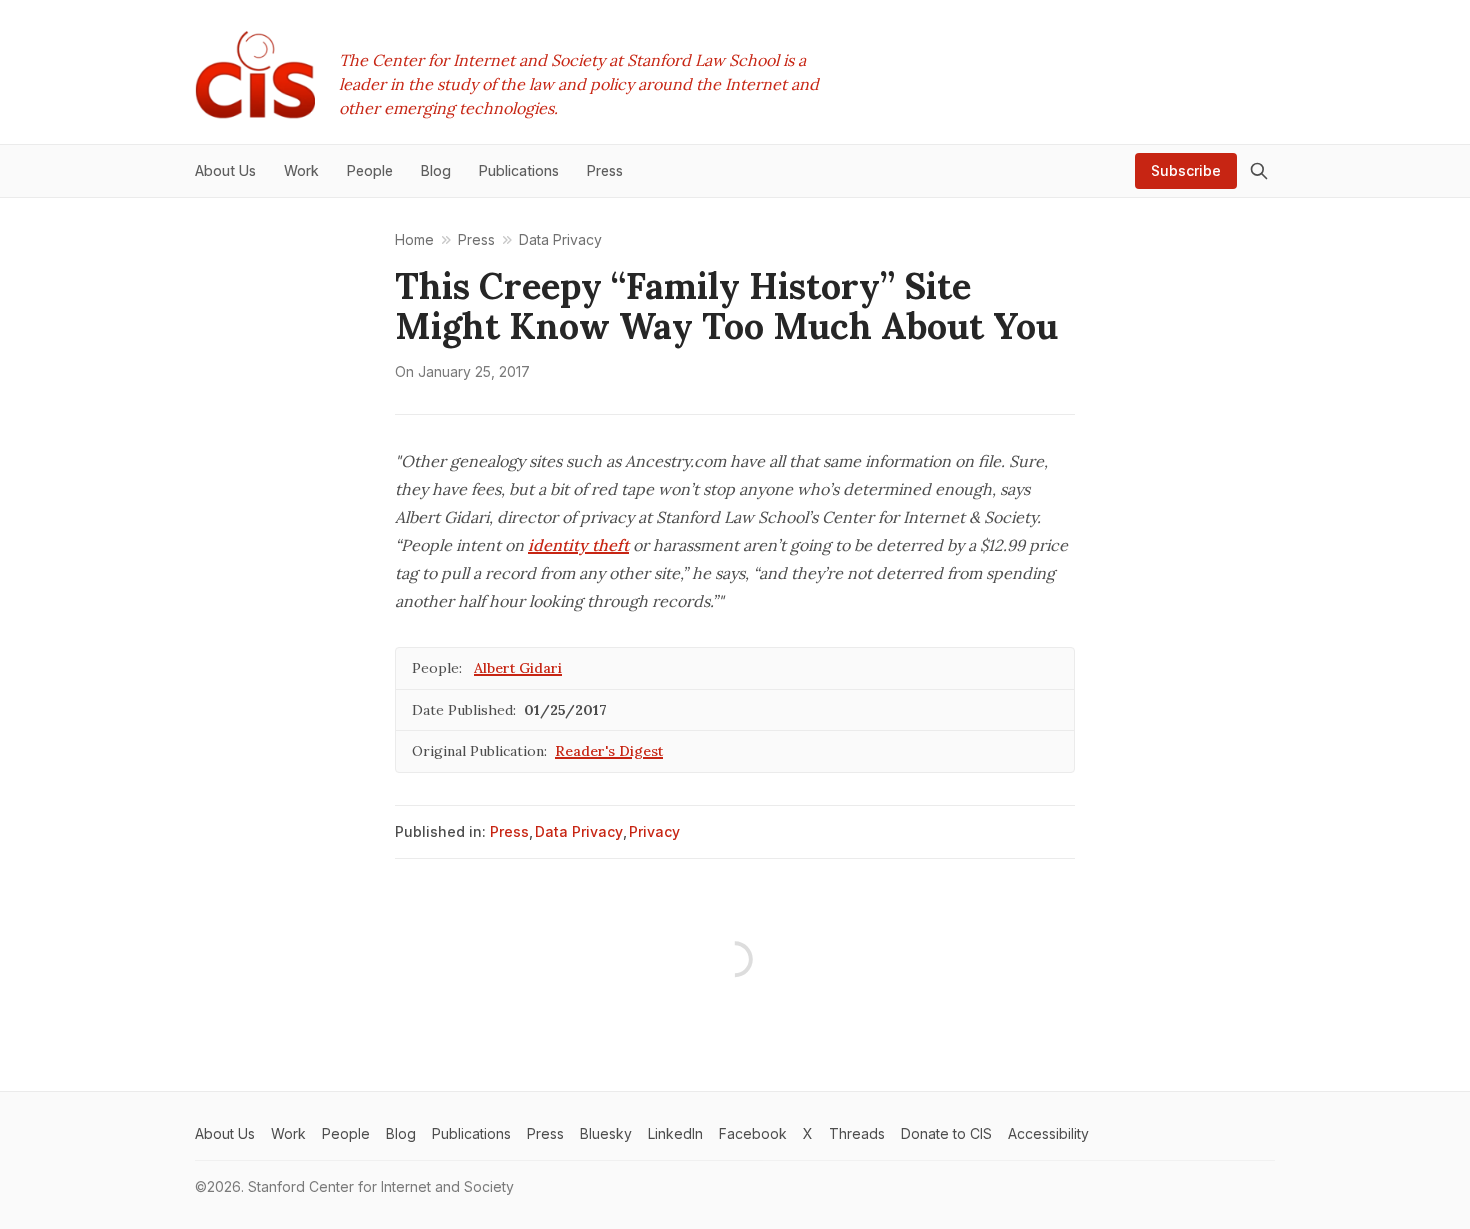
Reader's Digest (609, 751)
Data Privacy (579, 831)
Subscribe (1186, 170)
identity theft (578, 545)
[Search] (1259, 171)
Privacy (654, 831)
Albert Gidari (518, 668)
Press (509, 831)
